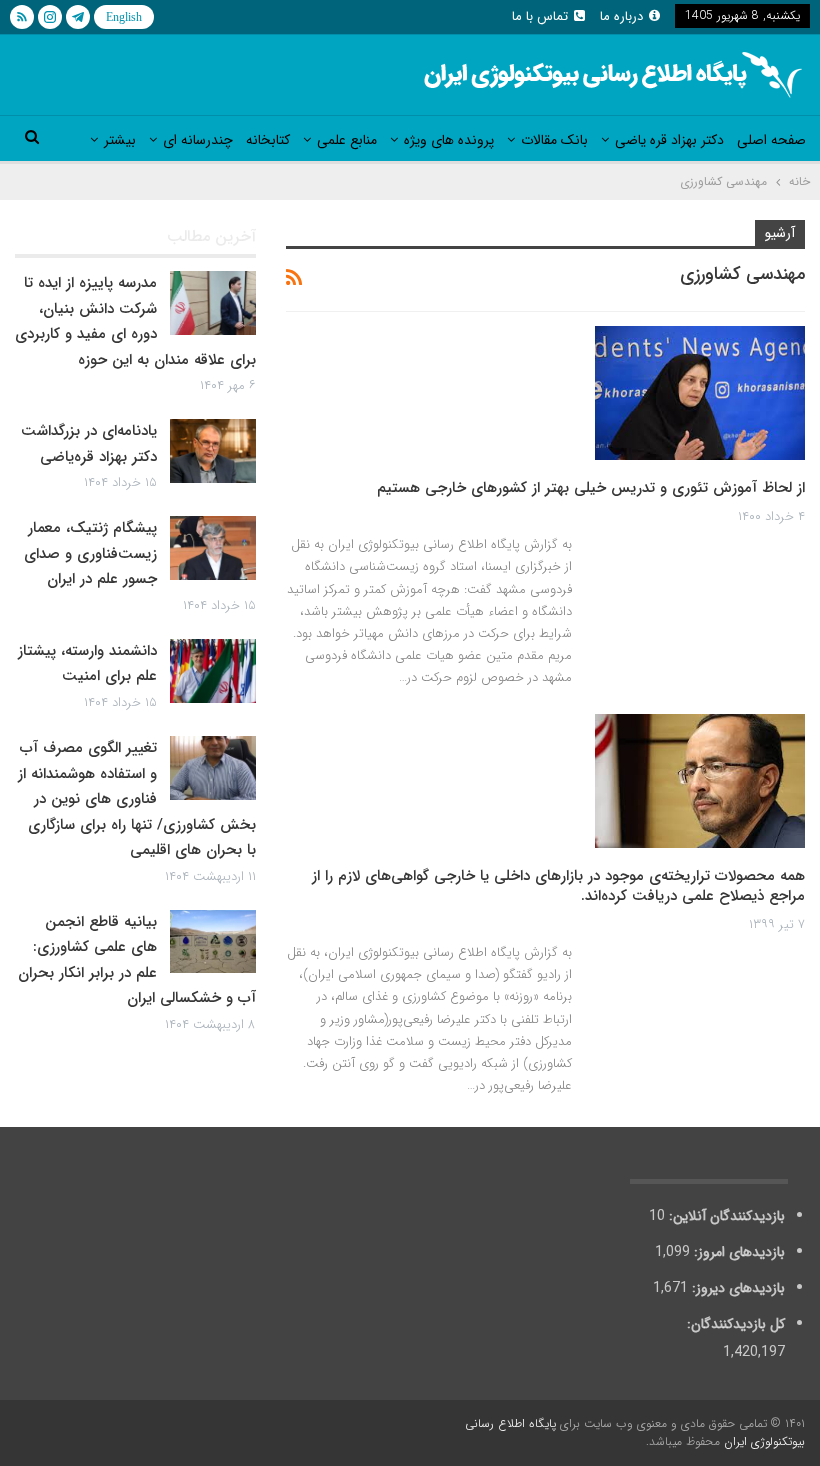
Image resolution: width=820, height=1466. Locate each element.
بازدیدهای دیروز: (736, 1288)
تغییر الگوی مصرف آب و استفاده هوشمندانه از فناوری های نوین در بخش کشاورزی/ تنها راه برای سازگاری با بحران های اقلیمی (137, 799)
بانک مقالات (554, 140)
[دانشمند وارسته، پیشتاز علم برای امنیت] (213, 671)
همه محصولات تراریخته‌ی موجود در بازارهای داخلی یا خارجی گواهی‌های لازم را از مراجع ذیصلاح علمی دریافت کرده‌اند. (558, 886)
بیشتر (120, 140)
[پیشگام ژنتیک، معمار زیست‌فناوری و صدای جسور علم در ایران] (213, 548)
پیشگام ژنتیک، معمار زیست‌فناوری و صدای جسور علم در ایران (90, 553)
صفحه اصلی (771, 140)
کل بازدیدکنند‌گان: (734, 1324)
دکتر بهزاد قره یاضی (669, 140)
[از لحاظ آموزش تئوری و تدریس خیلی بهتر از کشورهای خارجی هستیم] (700, 393)
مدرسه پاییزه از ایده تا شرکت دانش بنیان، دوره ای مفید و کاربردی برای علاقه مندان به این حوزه (135, 321)
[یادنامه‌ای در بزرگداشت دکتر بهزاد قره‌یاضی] (213, 451)
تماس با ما (540, 16)
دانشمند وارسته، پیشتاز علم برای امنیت (87, 664)
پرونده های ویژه (449, 140)
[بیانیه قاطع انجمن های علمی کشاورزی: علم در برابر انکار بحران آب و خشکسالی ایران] (213, 942)
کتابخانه (268, 140)
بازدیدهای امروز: (737, 1252)
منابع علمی (347, 140)
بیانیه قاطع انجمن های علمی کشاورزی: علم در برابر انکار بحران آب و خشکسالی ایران (137, 960)
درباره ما (621, 16)
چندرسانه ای (198, 140)
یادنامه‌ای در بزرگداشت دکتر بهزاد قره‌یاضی (89, 444)
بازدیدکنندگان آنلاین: (725, 1216)
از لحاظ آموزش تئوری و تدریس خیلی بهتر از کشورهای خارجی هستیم (591, 488)
